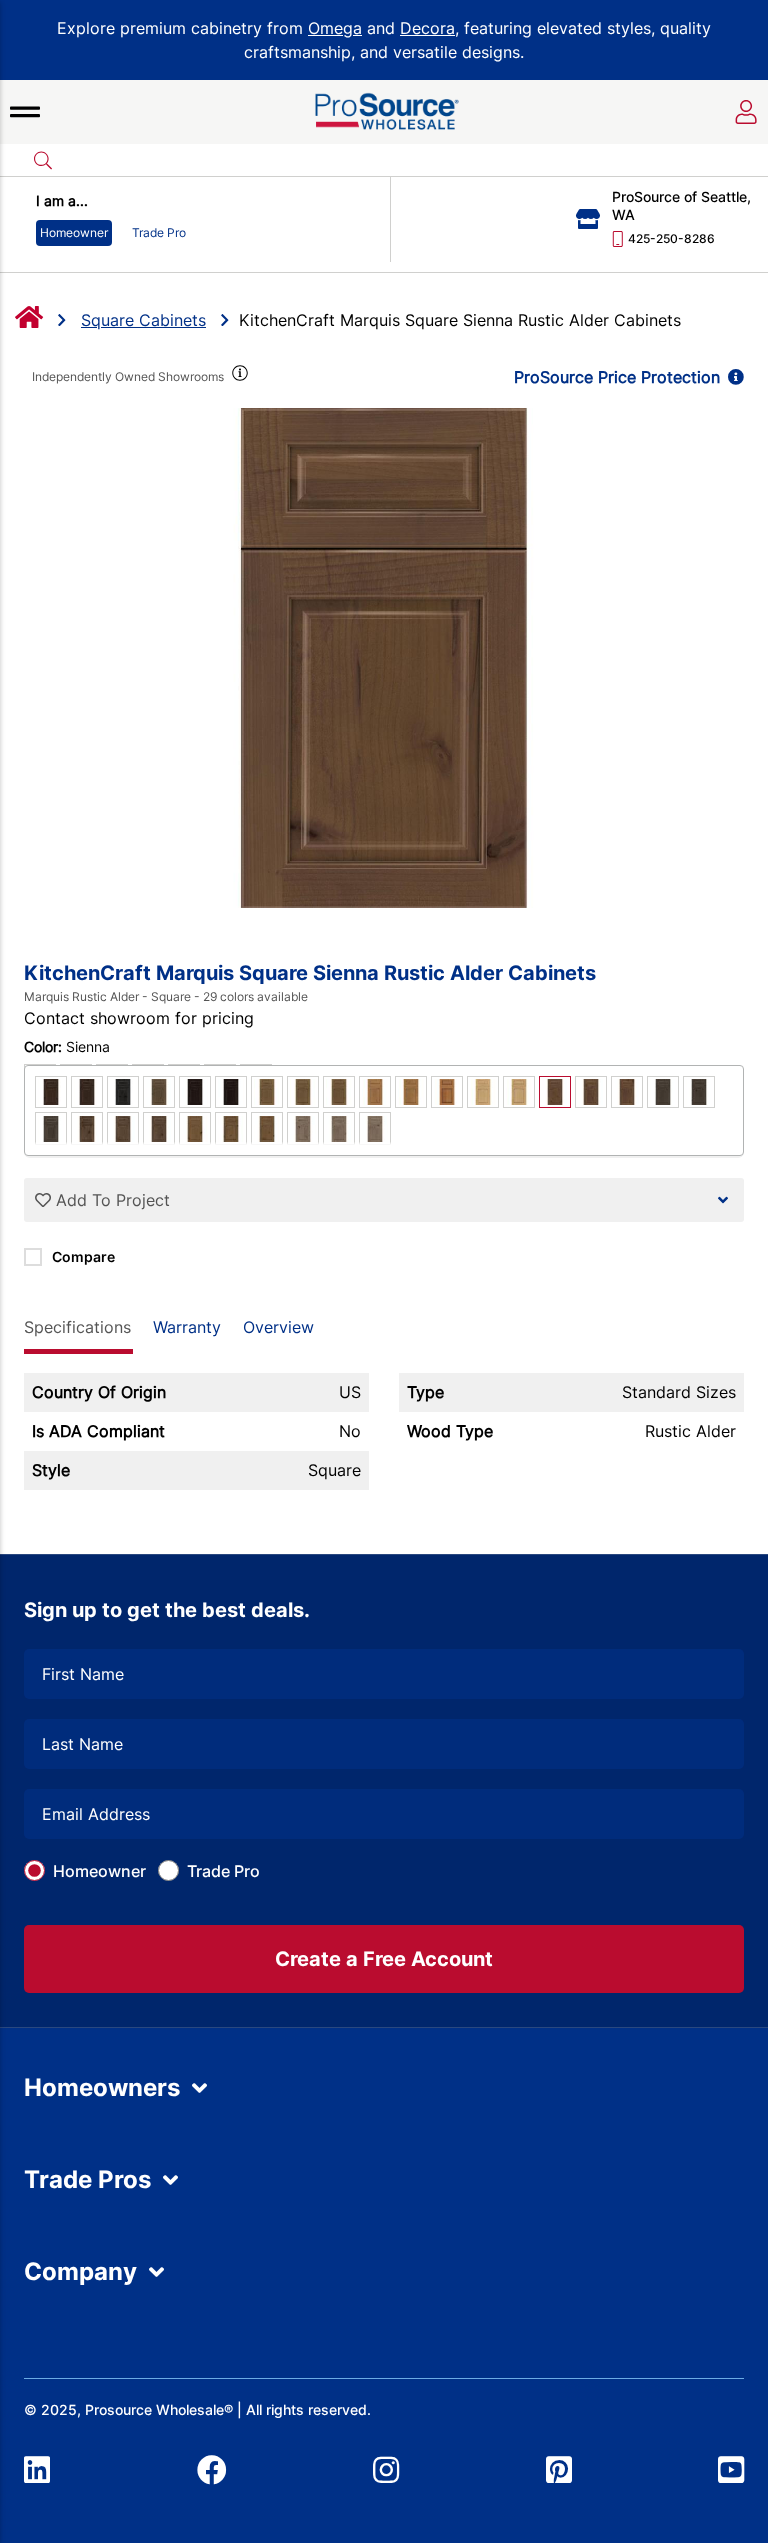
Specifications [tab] (77, 1327)
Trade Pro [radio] (159, 232)
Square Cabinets (143, 320)
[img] (238, 377)
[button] (25, 112)
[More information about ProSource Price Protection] (732, 377)
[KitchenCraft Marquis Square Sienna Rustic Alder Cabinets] (384, 658)
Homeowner (99, 1871)
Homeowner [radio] (74, 232)
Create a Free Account (384, 1959)
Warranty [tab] (187, 1327)
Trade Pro (223, 1871)
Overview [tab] (278, 1327)
